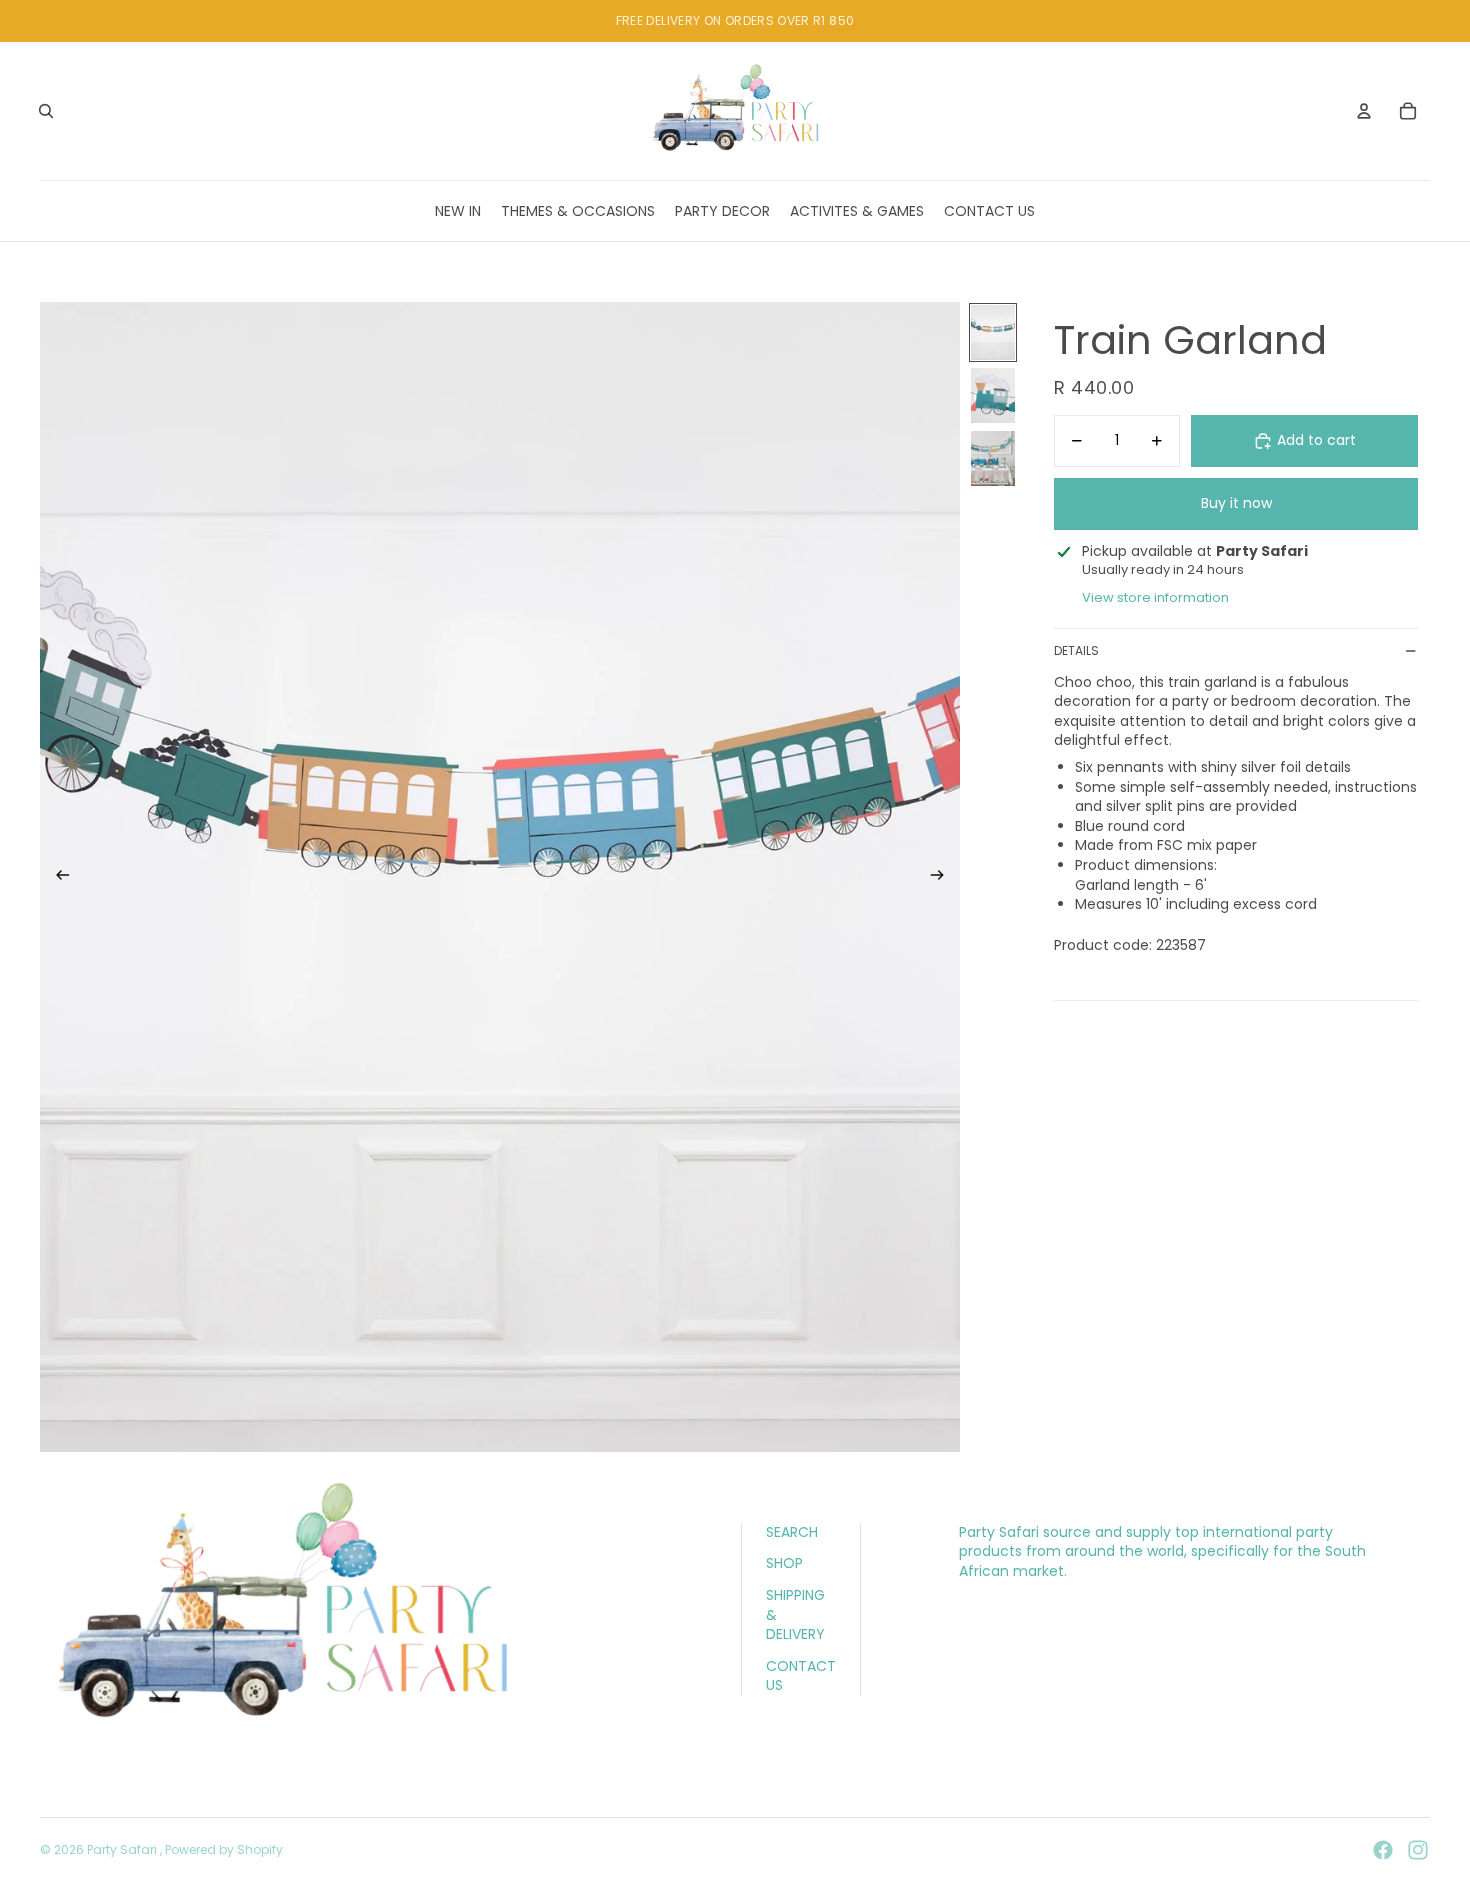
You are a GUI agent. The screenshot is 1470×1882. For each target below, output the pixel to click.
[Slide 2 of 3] (993, 395)
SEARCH (792, 1532)
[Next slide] (943, 877)
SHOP (784, 1563)
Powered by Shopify (224, 1849)
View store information (1155, 597)
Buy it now (1236, 503)
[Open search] (46, 111)
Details (1076, 650)
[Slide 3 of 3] (993, 458)
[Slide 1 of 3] (993, 332)
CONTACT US (801, 1676)
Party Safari (123, 1849)
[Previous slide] (56, 877)
